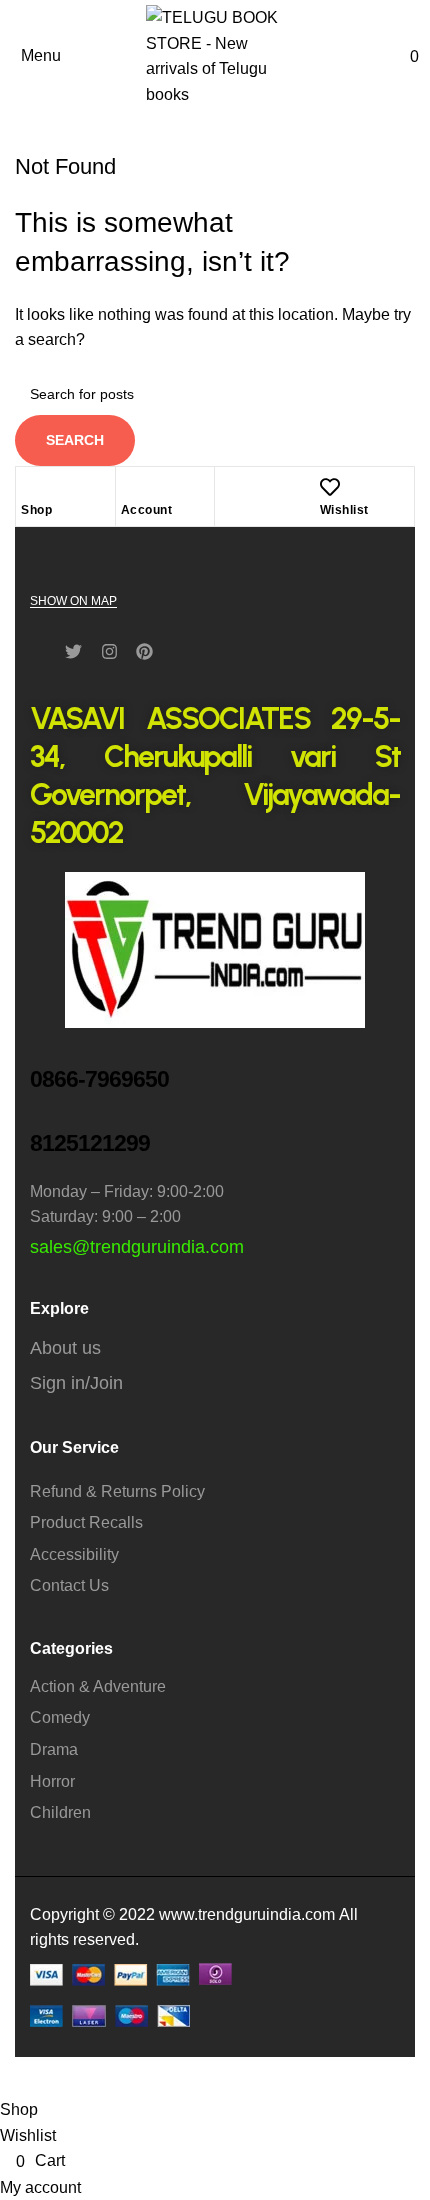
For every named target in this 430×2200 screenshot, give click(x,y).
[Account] (131, 487)
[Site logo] (215, 54)
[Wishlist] (330, 487)
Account (147, 510)
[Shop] (31, 487)
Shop (36, 510)
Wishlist (344, 510)
